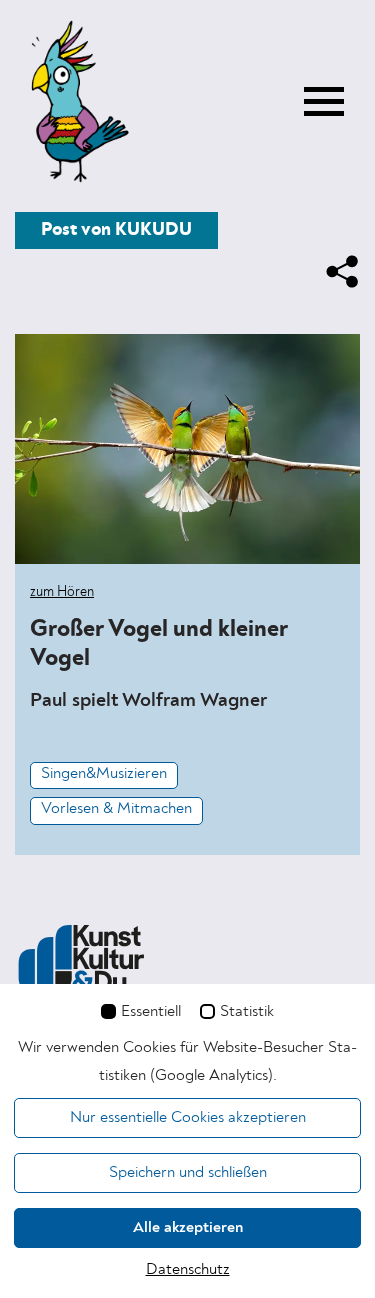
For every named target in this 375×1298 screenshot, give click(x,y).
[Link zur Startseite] (75, 103)
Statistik (247, 1012)
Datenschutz (188, 1270)
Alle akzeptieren (188, 1228)
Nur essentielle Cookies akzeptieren (188, 1118)
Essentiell (151, 1012)
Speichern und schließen (188, 1173)
